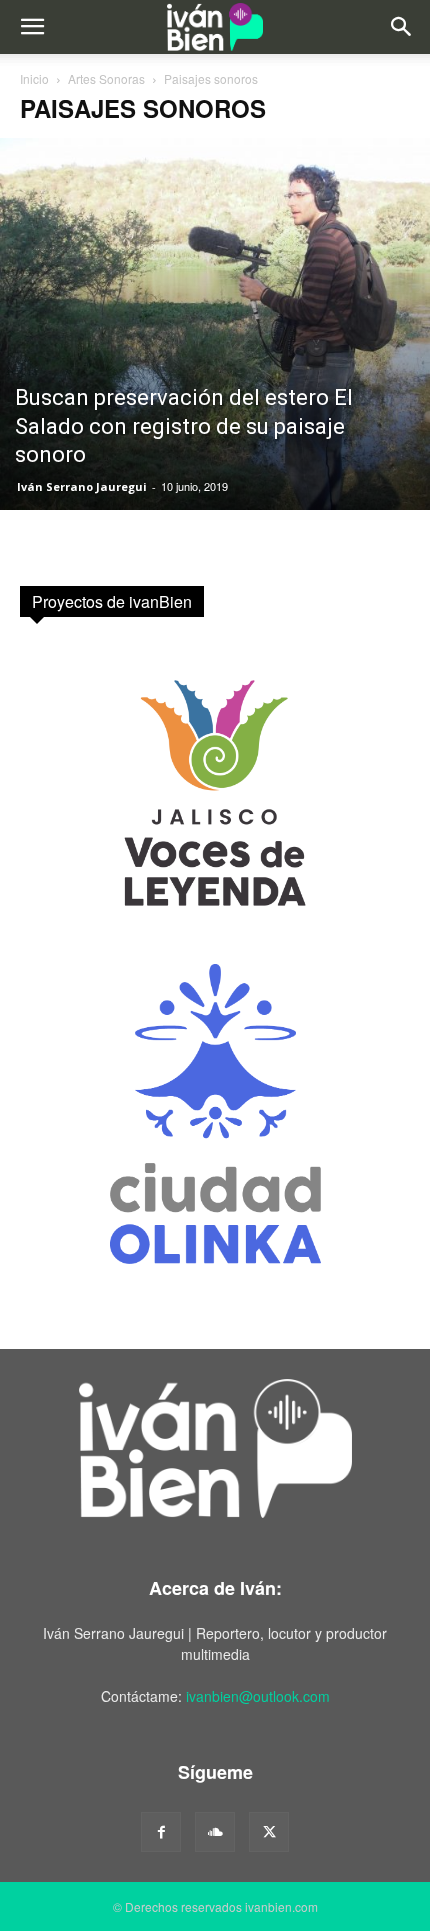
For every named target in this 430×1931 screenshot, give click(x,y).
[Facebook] (161, 1832)
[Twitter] (269, 1832)
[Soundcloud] (215, 1832)
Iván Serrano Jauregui (82, 486)
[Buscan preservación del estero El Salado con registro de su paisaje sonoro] (215, 324)
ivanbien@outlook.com (258, 1696)
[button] (32, 27)
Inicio (34, 78)
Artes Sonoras (106, 78)
